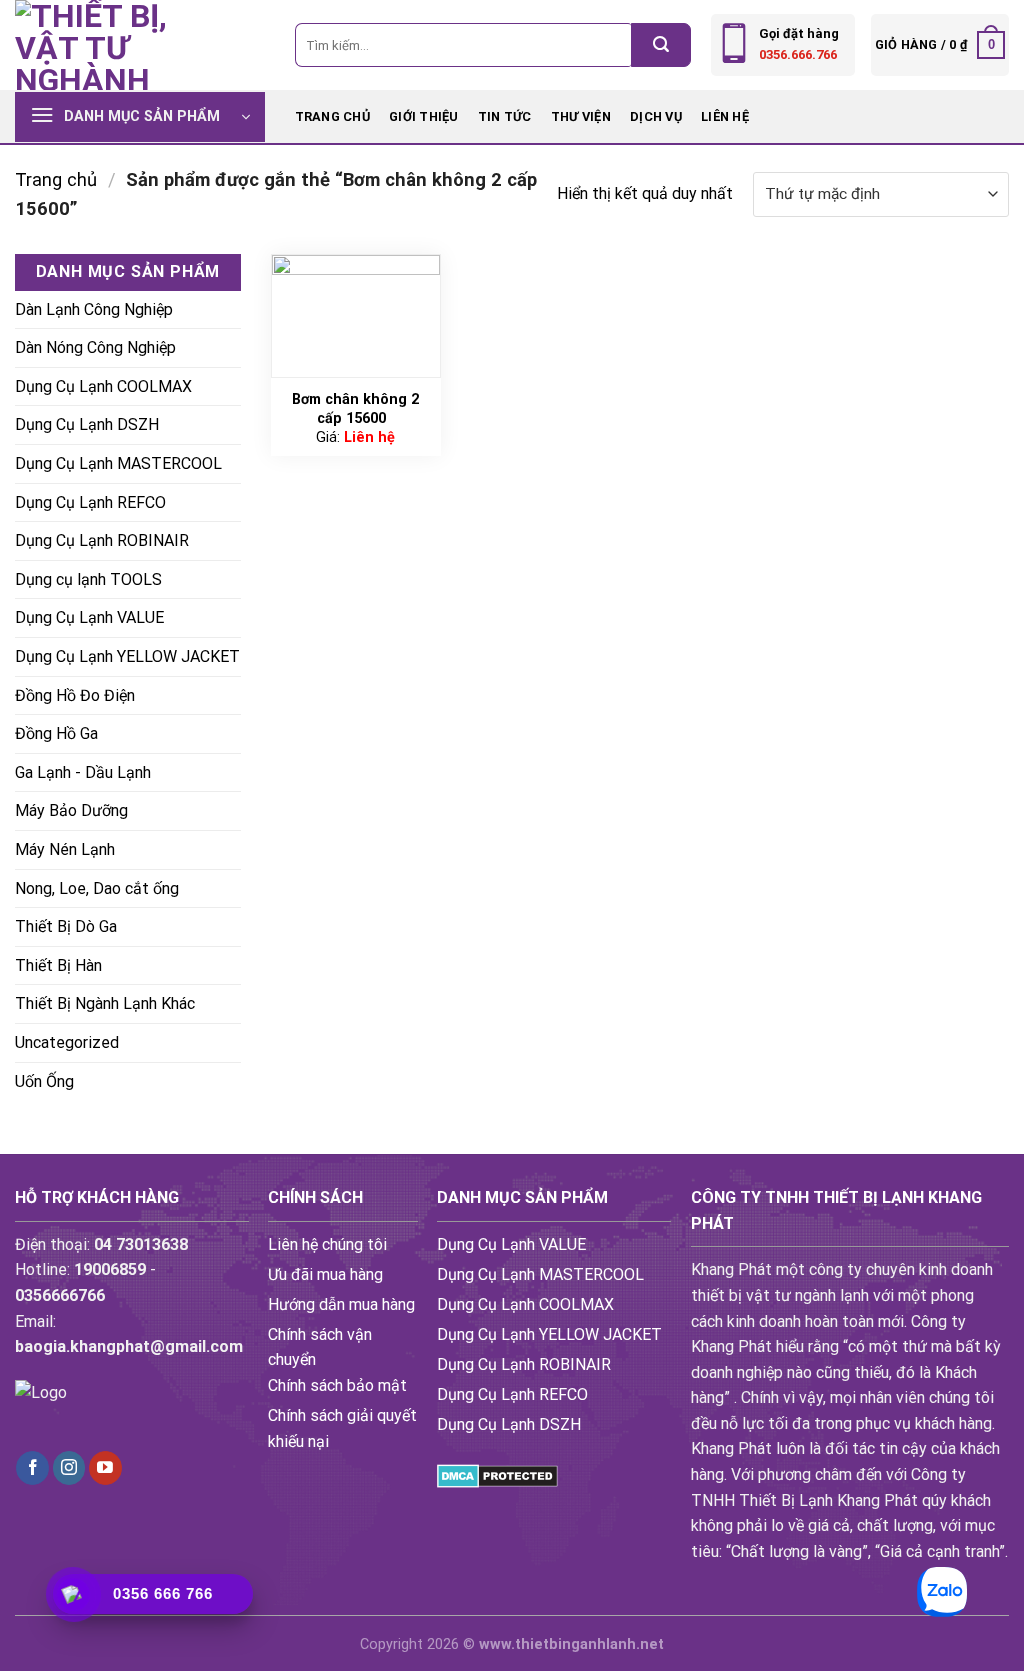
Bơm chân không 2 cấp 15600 (355, 409)
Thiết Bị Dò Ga (66, 926)
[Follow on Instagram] (69, 1468)
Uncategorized (67, 1042)
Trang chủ (332, 116)
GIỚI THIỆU (424, 116)
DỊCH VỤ (656, 116)
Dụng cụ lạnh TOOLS (88, 579)
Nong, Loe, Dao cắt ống (97, 888)
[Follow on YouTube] (105, 1468)
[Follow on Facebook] (32, 1468)
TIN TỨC (505, 116)
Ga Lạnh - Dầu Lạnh (83, 772)
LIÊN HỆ (725, 116)
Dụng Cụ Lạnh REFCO (90, 502)
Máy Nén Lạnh (65, 849)
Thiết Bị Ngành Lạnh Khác (105, 1003)
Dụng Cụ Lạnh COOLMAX (103, 386)
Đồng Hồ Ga (56, 733)
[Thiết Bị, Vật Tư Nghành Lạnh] (115, 45)
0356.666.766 (798, 54)
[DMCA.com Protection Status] (497, 1474)
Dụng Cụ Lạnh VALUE (89, 617)
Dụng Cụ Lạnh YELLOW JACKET (127, 656)
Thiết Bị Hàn (58, 965)
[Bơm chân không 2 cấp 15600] (356, 316)
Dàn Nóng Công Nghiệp (95, 347)
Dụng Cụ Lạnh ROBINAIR (102, 540)
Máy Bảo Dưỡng (71, 810)
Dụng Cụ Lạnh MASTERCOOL (118, 463)
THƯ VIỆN (581, 116)
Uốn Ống (44, 1081)
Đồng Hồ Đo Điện (75, 695)
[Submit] (661, 45)
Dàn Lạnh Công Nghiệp (94, 309)
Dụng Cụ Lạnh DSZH (87, 424)
